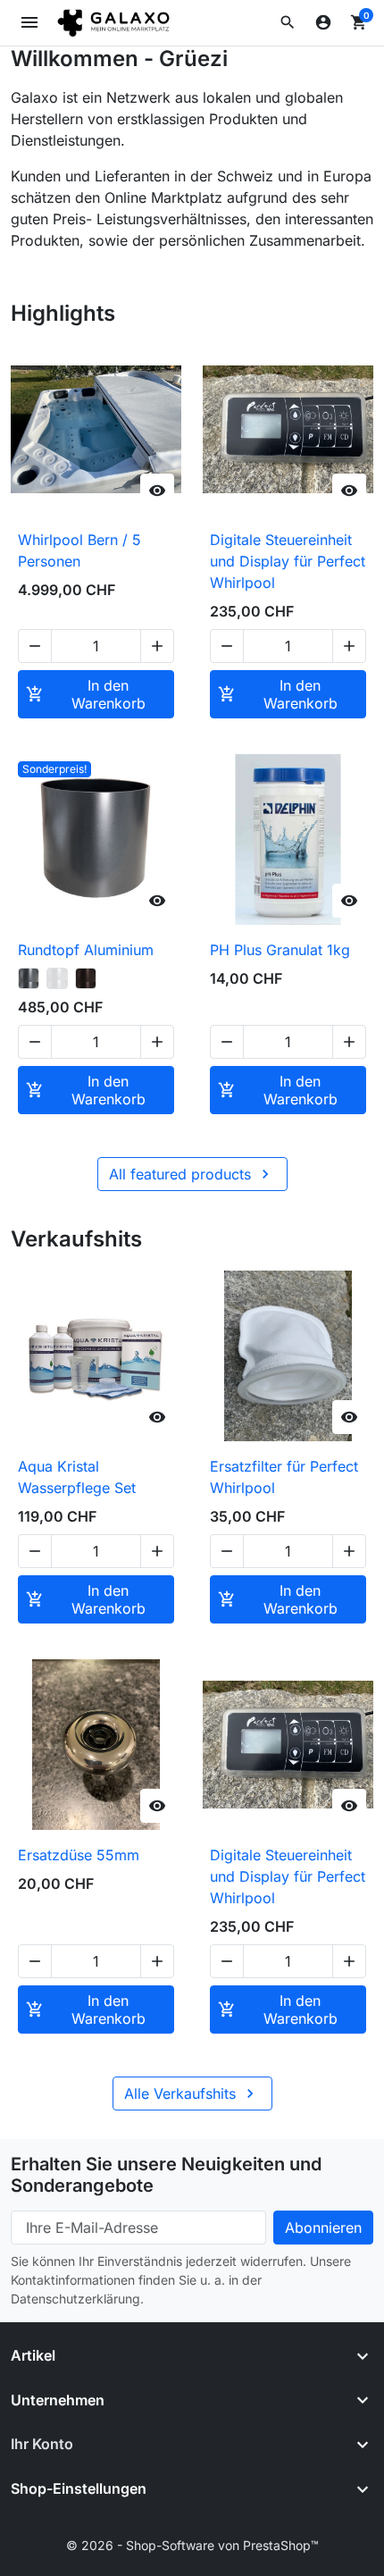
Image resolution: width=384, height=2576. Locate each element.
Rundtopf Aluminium (86, 950)
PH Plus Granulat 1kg (280, 950)
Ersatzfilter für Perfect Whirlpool (284, 1477)
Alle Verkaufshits (192, 2094)
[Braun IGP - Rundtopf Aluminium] (86, 978)
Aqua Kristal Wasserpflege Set (77, 1477)
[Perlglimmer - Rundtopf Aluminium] (57, 978)
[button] (288, 22)
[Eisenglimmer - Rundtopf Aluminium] (29, 978)
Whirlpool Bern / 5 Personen (79, 550)
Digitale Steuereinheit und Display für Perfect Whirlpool (288, 561)
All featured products (192, 1174)
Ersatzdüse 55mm (79, 1855)
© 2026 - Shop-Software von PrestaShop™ (192, 2545)
